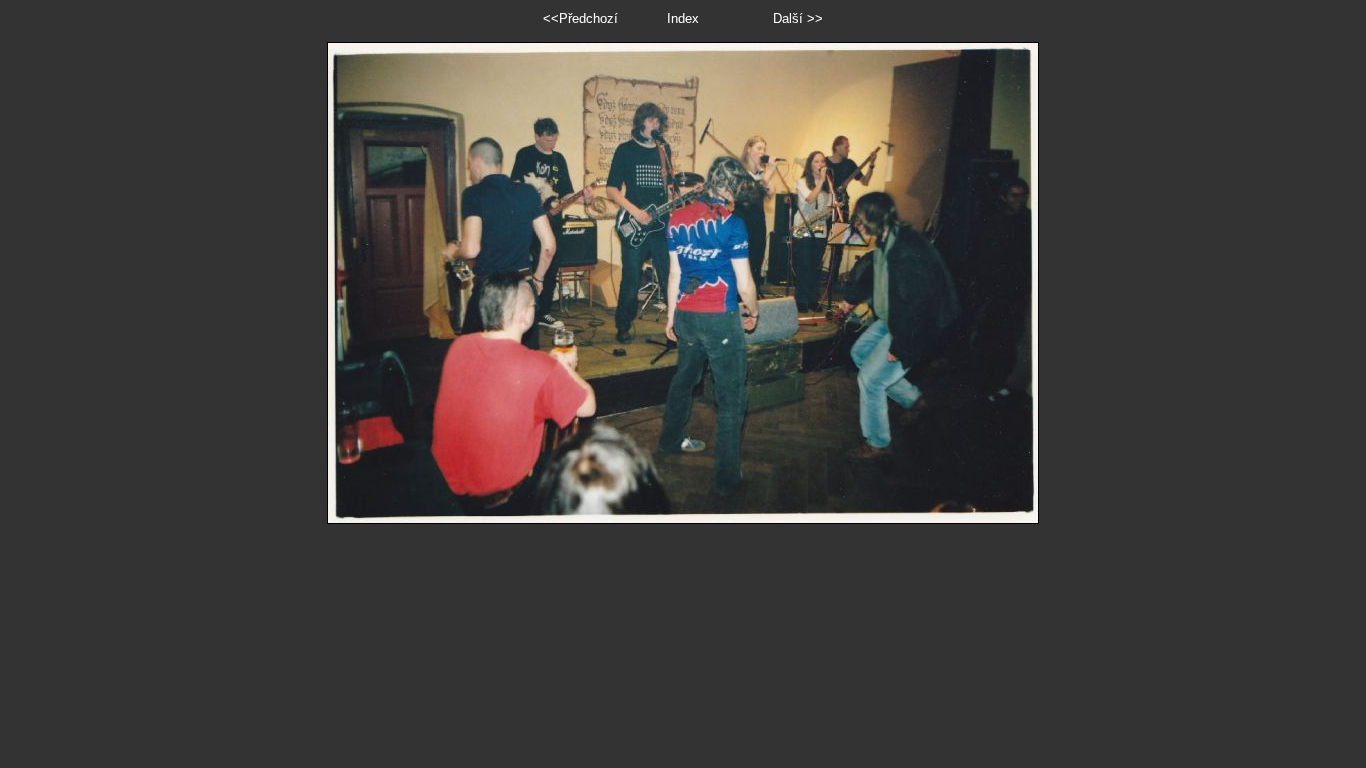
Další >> (798, 18)
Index (683, 18)
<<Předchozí (580, 18)
